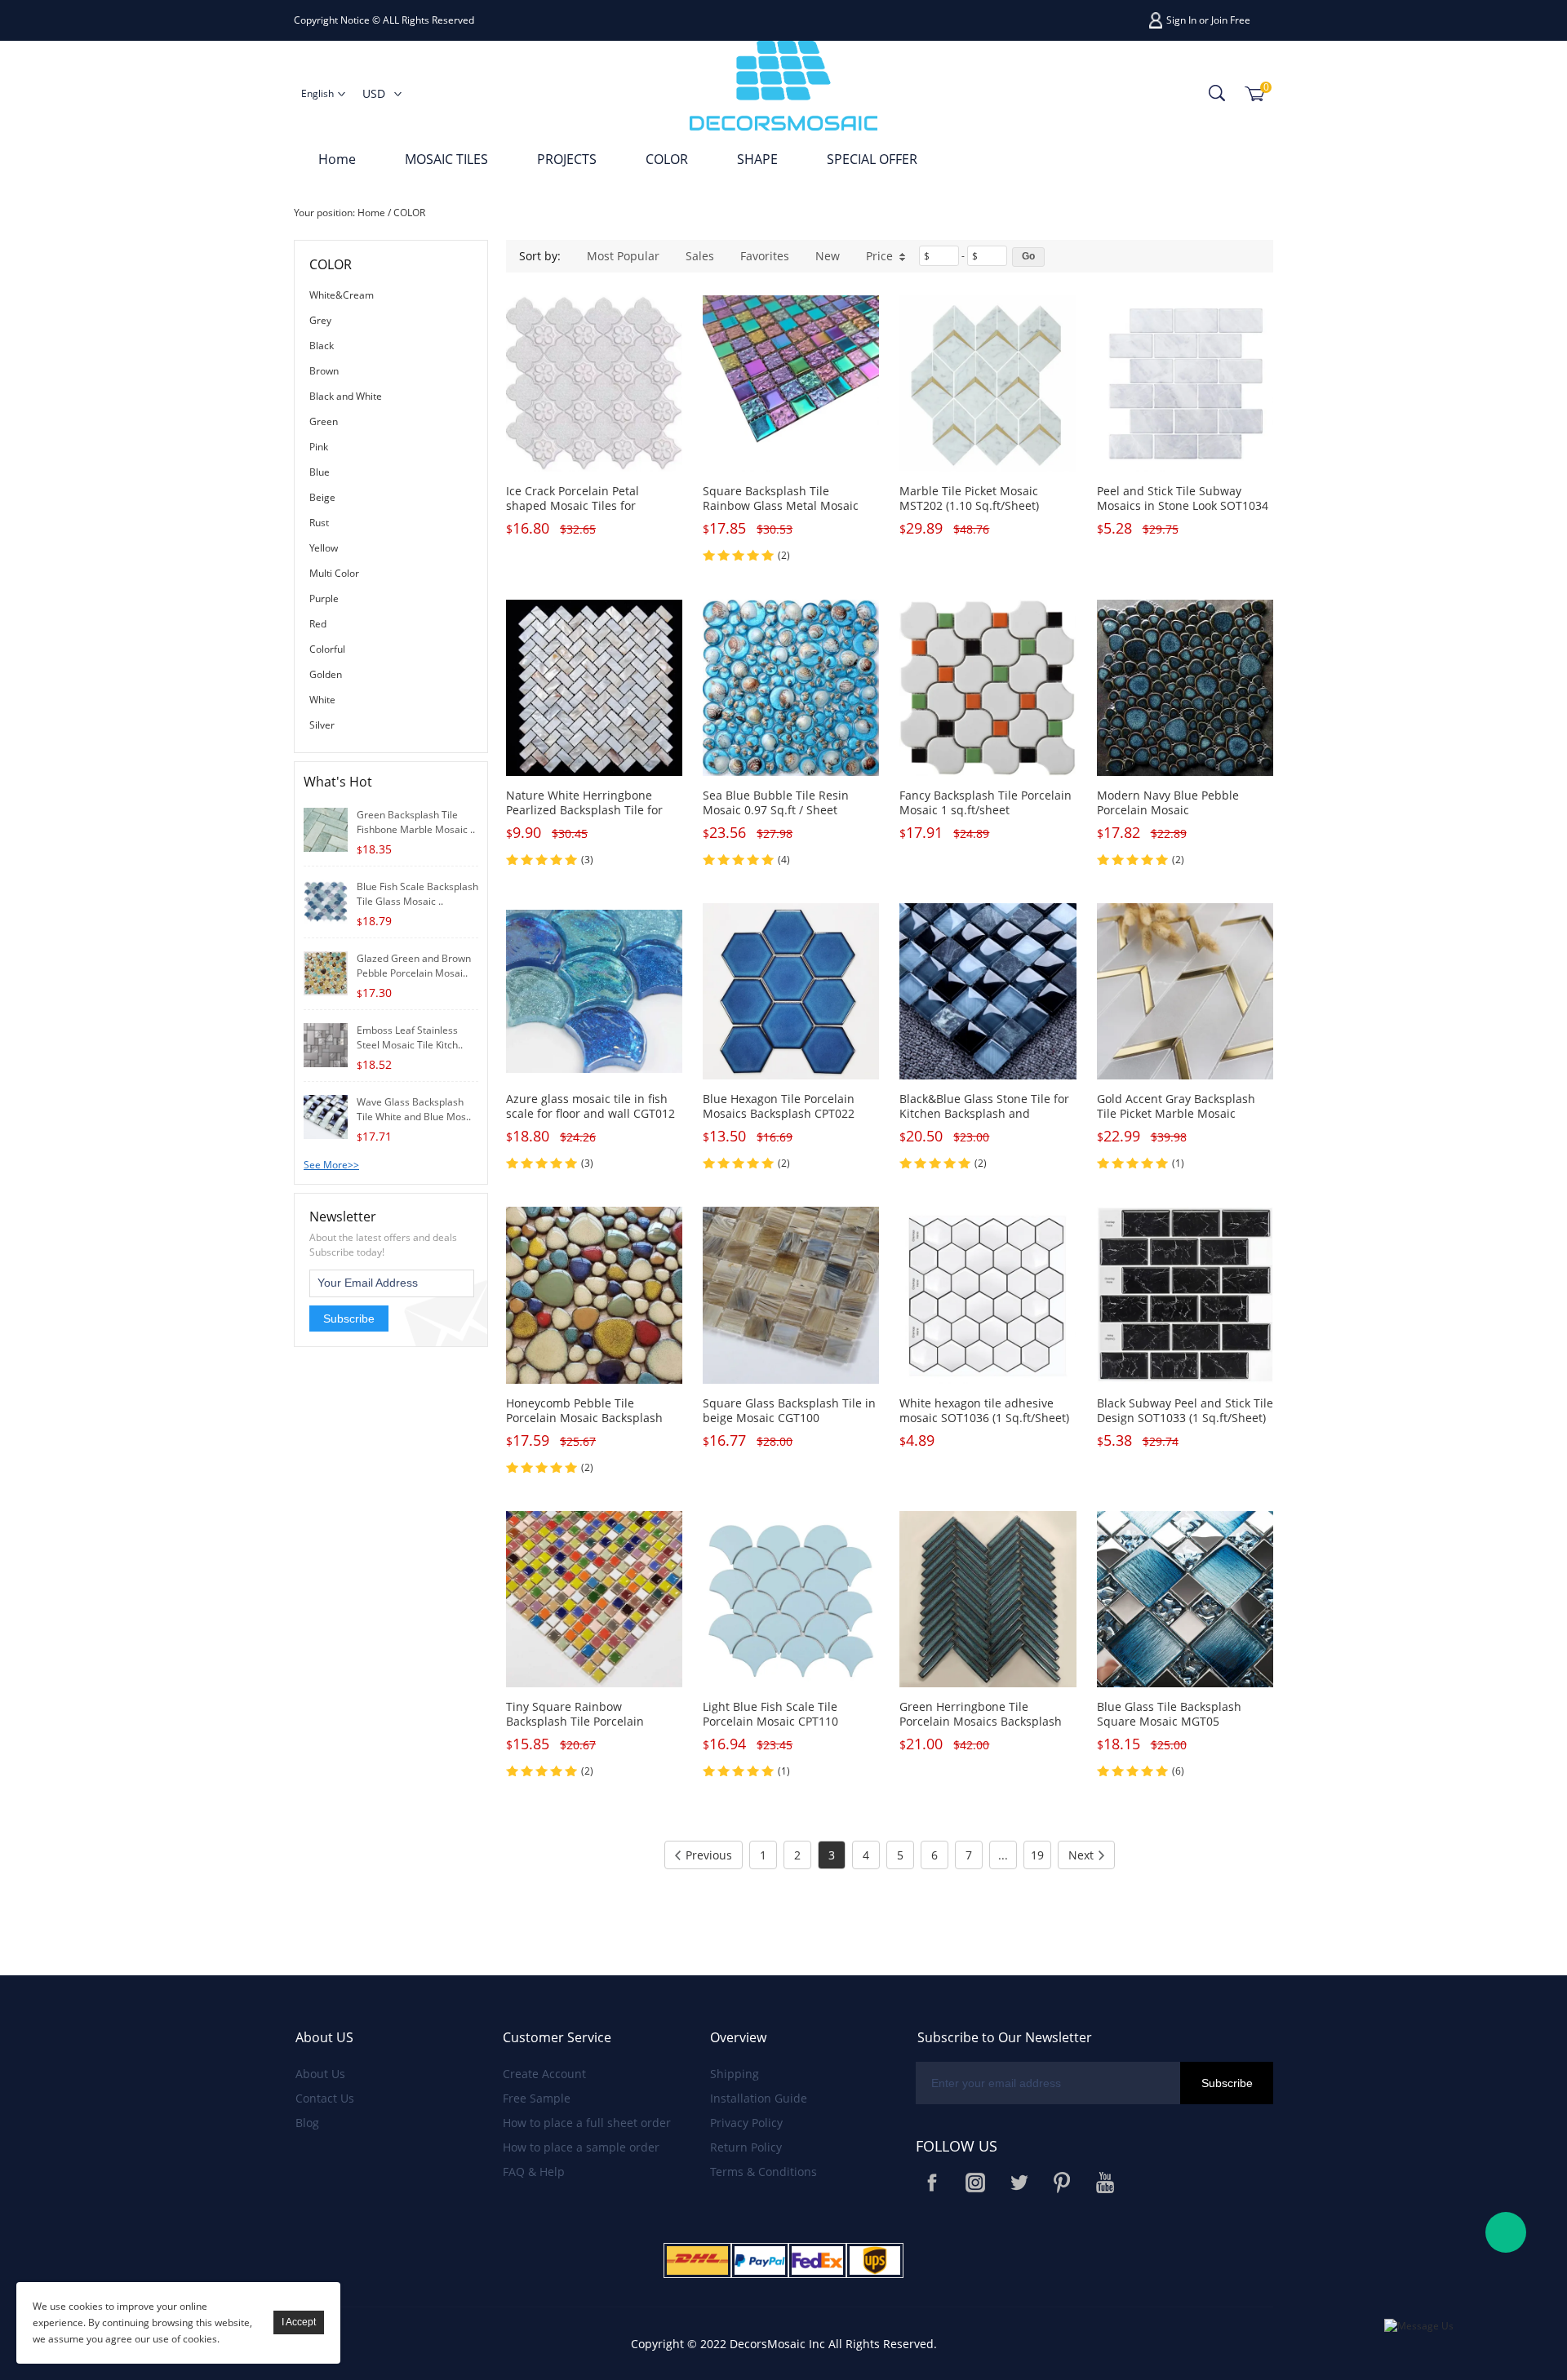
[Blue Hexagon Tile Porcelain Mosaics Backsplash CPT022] (791, 991)
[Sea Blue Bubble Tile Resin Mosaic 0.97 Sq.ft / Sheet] (791, 688)
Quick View (595, 434)
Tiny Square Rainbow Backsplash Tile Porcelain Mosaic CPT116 (575, 1721)
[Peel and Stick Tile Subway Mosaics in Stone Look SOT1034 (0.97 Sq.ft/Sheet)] (1185, 383)
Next (1081, 1855)
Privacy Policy (746, 2123)
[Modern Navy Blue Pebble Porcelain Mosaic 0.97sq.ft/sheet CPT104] (1185, 688)
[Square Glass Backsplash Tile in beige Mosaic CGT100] (791, 1295)
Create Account (544, 2074)
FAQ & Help (534, 2172)
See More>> (331, 1165)
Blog (307, 2123)
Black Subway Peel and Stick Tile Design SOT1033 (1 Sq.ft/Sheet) (1185, 1410)
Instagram (975, 2183)
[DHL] (697, 2260)
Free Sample (537, 2098)
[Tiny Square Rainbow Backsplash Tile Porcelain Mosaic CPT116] (594, 1599)
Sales (700, 256)
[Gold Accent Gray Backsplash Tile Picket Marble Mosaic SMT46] (1185, 991)
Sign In (1181, 20)
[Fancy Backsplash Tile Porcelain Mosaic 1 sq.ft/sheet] (988, 688)
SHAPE (757, 159)
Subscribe (349, 1319)
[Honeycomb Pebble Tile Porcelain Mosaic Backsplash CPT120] (594, 1295)
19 (1037, 1855)
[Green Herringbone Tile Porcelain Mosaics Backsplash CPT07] (988, 1599)
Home (337, 159)
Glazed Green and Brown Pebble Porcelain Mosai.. (414, 966)
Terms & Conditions (764, 2172)
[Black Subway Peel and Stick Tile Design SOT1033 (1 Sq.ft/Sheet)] (1185, 1295)
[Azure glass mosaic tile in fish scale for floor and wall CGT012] (594, 991)
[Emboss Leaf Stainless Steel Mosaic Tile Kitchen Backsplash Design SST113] (326, 1044)
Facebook (932, 2183)
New (828, 256)
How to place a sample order (581, 2147)
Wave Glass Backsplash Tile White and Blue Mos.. (414, 1109)
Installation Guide (759, 2098)
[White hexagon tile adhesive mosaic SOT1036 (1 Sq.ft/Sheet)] (988, 1295)
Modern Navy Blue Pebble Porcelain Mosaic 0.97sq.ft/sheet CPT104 (1168, 810)
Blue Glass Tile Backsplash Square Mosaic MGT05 (1169, 1714)
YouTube (1105, 2183)
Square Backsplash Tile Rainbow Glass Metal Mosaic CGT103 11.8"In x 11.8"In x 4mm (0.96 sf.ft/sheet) (790, 513)
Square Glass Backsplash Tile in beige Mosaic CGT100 (789, 1410)
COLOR (667, 159)
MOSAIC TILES (446, 159)
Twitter (1019, 2183)
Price (879, 256)
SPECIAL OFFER (872, 159)
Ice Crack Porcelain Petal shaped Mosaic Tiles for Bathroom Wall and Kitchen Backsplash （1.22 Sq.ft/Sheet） (593, 513)
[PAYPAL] (760, 2260)
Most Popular (623, 256)
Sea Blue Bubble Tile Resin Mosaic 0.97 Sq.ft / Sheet (776, 802)
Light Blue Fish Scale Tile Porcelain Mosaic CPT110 (770, 1714)
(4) (784, 860)
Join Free (1231, 20)
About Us (320, 2074)
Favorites (765, 256)
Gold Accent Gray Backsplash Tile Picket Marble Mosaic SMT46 (1176, 1113)
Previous (709, 1855)
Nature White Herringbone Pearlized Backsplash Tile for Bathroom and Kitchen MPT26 (588, 810)
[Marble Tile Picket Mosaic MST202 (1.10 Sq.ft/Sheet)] (988, 383)
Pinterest (1062, 2183)
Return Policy (746, 2147)
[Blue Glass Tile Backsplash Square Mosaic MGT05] (1185, 1599)
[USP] (875, 2260)
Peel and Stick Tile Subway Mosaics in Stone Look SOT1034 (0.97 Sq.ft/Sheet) (1183, 505)
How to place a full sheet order (587, 2123)
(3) (587, 860)
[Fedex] (817, 2260)
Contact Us (325, 2098)
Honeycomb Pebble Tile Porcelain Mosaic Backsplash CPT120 (584, 1418)
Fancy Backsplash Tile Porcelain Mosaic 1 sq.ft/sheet (985, 802)
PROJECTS (567, 159)
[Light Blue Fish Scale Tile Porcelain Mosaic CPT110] (791, 1599)
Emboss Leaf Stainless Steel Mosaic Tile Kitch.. (410, 1037)
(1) (1178, 1163)
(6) (1178, 1771)
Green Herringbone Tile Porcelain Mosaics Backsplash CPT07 (981, 1721)
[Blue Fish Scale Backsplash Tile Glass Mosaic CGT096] (326, 900)
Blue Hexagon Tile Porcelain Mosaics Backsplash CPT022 (779, 1106)
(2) (784, 555)
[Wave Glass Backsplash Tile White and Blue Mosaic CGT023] (326, 1116)
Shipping (735, 2074)
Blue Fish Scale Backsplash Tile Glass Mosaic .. (417, 894)
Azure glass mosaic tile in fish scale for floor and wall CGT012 (590, 1106)
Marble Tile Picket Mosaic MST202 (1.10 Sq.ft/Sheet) (969, 498)
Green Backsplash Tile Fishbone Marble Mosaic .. (416, 822)
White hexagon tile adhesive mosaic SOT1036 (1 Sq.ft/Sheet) (984, 1410)
